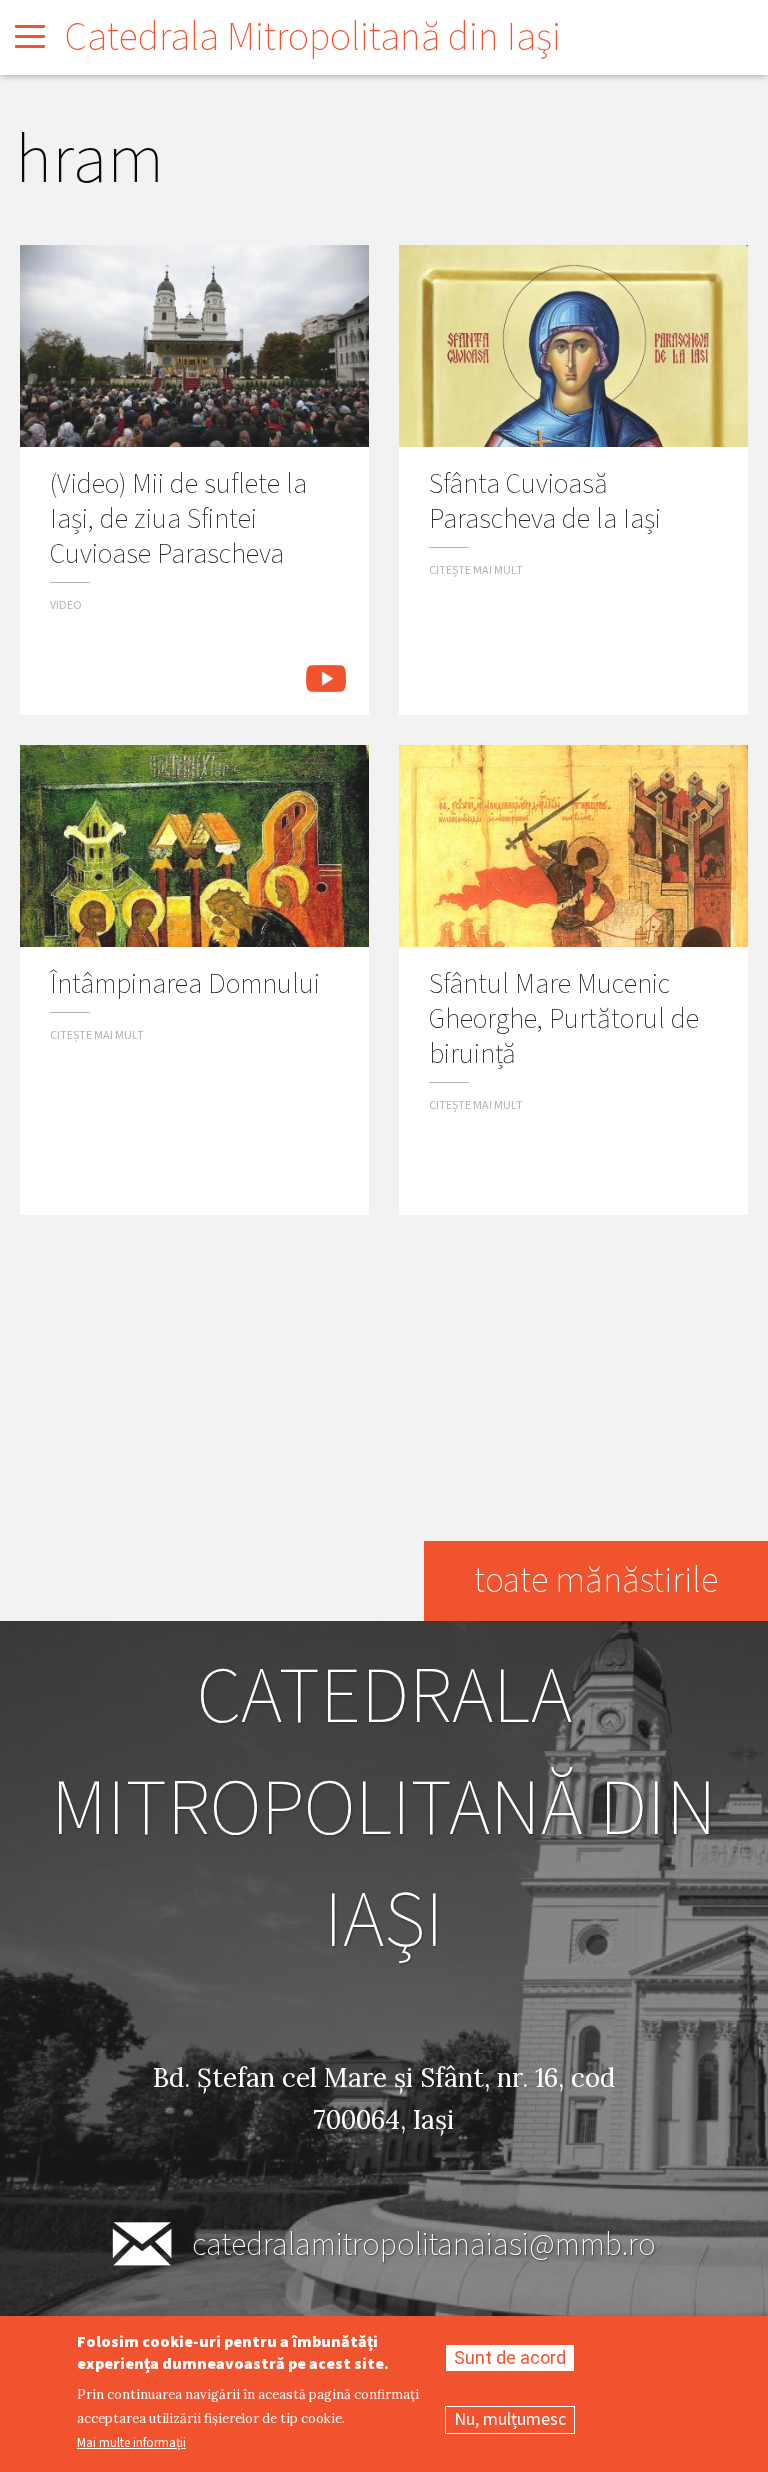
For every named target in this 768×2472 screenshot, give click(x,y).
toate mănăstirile (596, 1580)
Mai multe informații (131, 2443)
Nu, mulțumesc (510, 2419)
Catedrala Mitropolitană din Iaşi (313, 37)
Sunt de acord (510, 2357)
